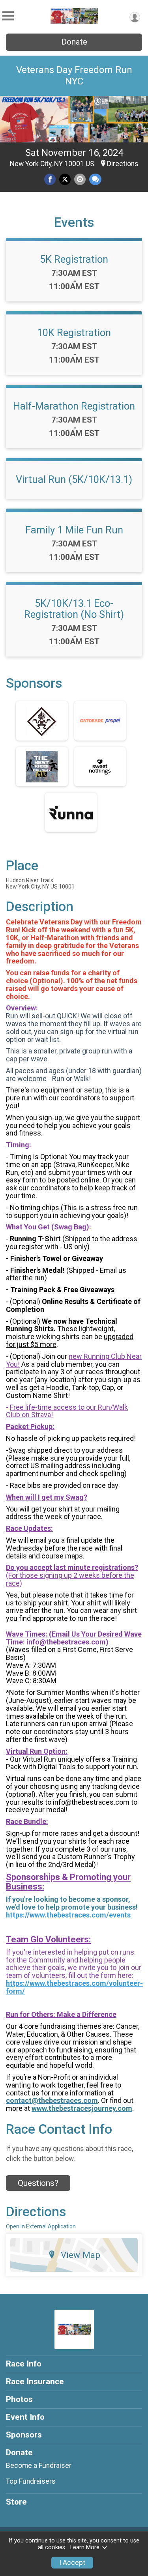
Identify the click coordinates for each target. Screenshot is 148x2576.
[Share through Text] (95, 179)
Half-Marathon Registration (74, 406)
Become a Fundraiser (39, 2466)
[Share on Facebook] (50, 179)
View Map (81, 2255)
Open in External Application (41, 2226)
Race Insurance (35, 2381)
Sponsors (24, 2435)
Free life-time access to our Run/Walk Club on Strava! (67, 1411)
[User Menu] (135, 17)
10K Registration (74, 333)
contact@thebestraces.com (52, 2100)
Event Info (25, 2417)
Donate (74, 42)
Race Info (24, 2364)
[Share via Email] (80, 179)
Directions (123, 164)
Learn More (85, 2547)
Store (16, 2502)
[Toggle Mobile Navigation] (8, 16)
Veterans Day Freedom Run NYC (74, 76)
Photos (19, 2399)
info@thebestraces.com (66, 1642)
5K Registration (74, 259)
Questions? (38, 2183)
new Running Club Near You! (74, 1360)
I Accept (72, 2563)
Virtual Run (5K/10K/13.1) (74, 479)
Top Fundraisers (31, 2481)
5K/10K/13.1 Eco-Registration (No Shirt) (74, 609)
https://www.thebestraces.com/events (68, 1915)
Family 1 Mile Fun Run (74, 530)
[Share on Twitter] (65, 179)
